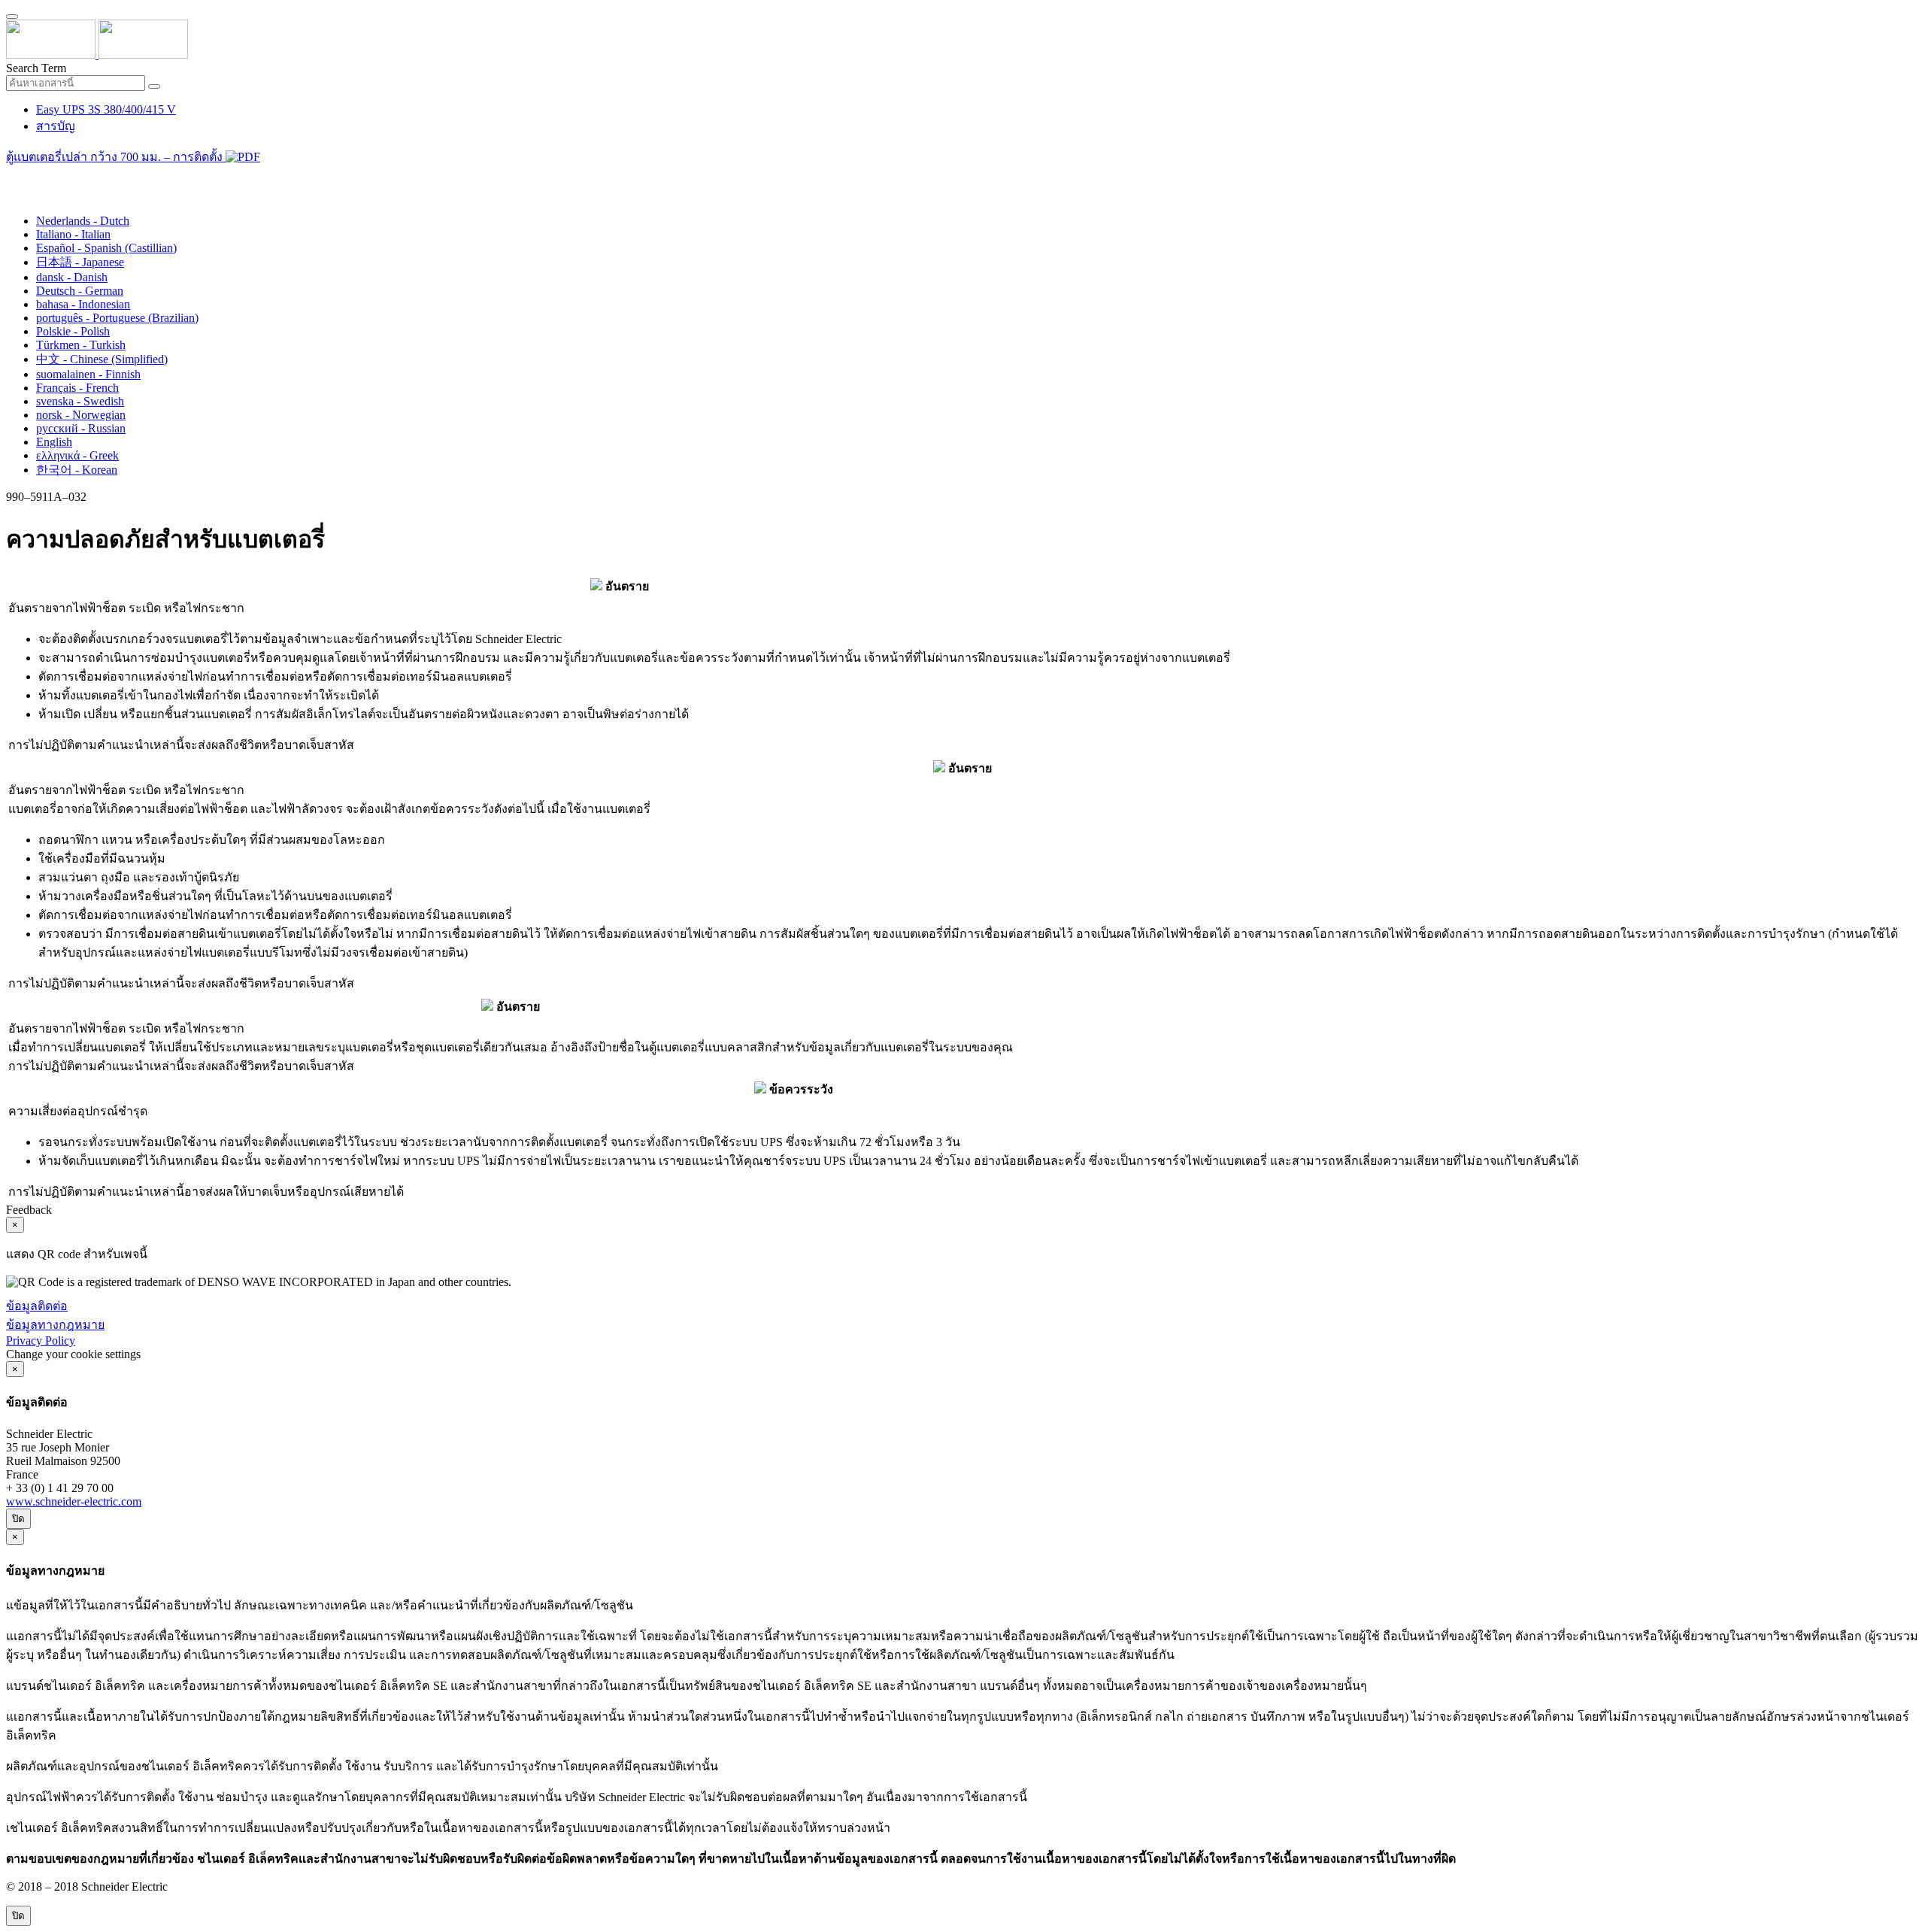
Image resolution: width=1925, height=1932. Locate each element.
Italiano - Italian (73, 234)
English (54, 442)
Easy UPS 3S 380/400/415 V (106, 109)
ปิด (18, 1519)
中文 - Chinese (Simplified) (102, 359)
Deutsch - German (80, 291)
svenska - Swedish (80, 401)
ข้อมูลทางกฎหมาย (55, 1325)
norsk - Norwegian (81, 415)
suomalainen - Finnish (88, 374)
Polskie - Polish (73, 331)
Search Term (36, 68)
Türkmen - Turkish (81, 345)
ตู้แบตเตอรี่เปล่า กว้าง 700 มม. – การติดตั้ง (116, 157)
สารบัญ (56, 126)
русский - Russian (81, 428)
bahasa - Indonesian (83, 304)
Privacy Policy (41, 1341)
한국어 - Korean (77, 470)
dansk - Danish (72, 277)
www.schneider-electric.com (74, 1501)
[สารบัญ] (12, 176)
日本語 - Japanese (80, 262)
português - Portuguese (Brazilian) (117, 318)
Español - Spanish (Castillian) (106, 248)
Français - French (77, 388)
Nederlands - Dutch (83, 221)
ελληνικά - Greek (77, 455)
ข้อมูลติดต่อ (37, 1306)
